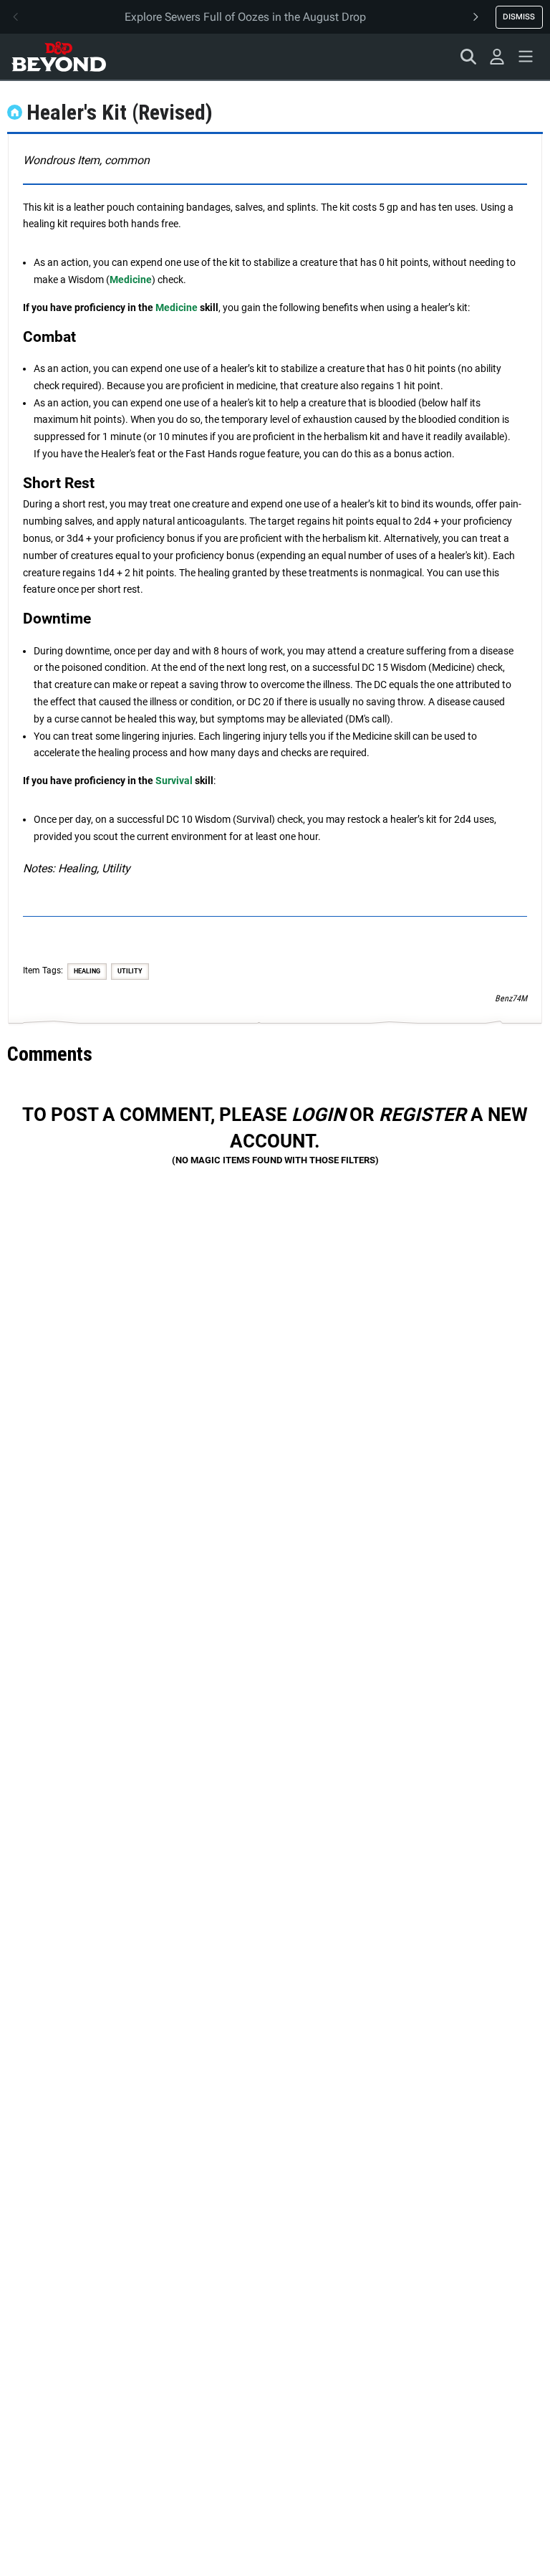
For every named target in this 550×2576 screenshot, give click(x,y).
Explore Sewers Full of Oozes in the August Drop (245, 17)
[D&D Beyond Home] (59, 57)
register (423, 1115)
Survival (174, 781)
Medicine (131, 280)
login (318, 1115)
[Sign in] (497, 57)
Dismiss (519, 16)
